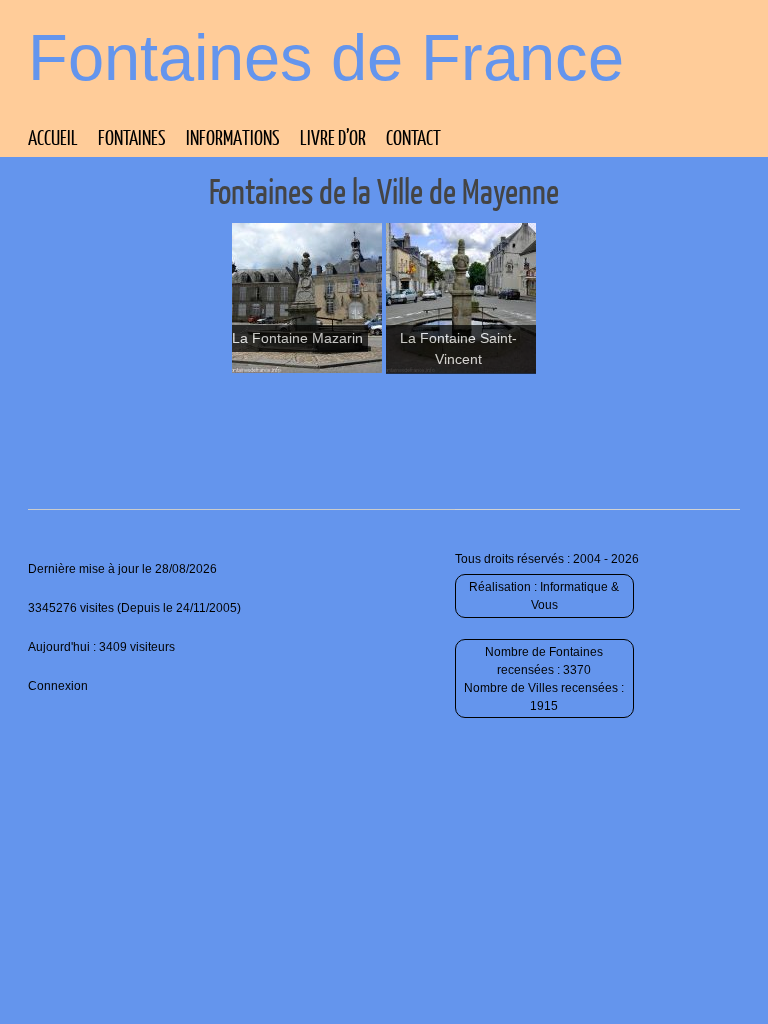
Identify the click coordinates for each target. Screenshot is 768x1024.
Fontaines (132, 137)
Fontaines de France (326, 57)
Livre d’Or (333, 137)
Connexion (58, 686)
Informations (233, 137)
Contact (413, 137)
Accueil (53, 137)
